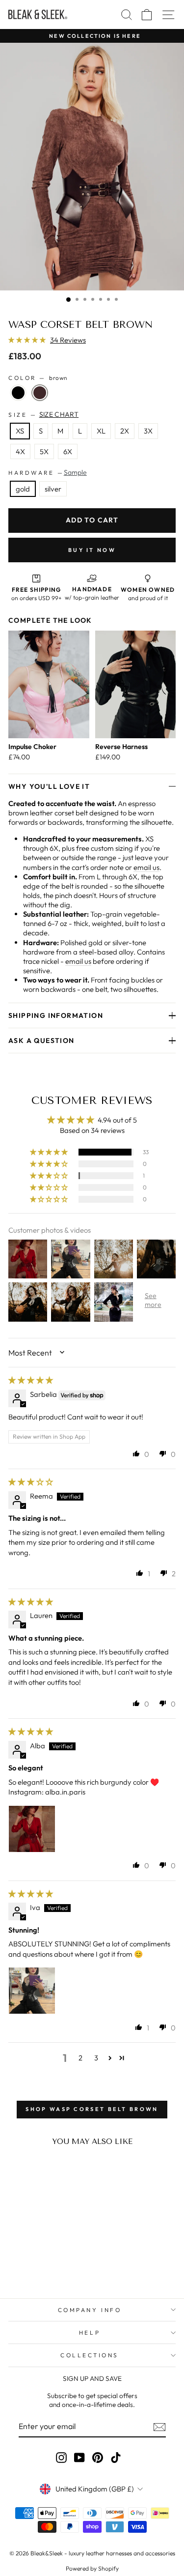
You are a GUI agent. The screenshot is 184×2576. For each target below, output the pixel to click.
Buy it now (92, 550)
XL (101, 431)
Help (90, 2332)
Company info (90, 2310)
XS (20, 431)
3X (148, 431)
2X (125, 431)
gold (23, 489)
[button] (28, 340)
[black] (18, 393)
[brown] (40, 393)
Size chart (59, 414)
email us (146, 867)
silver (53, 489)
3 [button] (96, 2058)
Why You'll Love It (49, 786)
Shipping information (56, 1015)
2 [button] (80, 2058)
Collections (90, 2355)
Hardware (48, 472)
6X (68, 451)
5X (44, 451)
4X (20, 451)
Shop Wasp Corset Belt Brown (92, 2109)
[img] (31, 1380)
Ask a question (41, 1041)
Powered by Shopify (92, 2568)
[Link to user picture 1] (32, 1829)
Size (43, 414)
